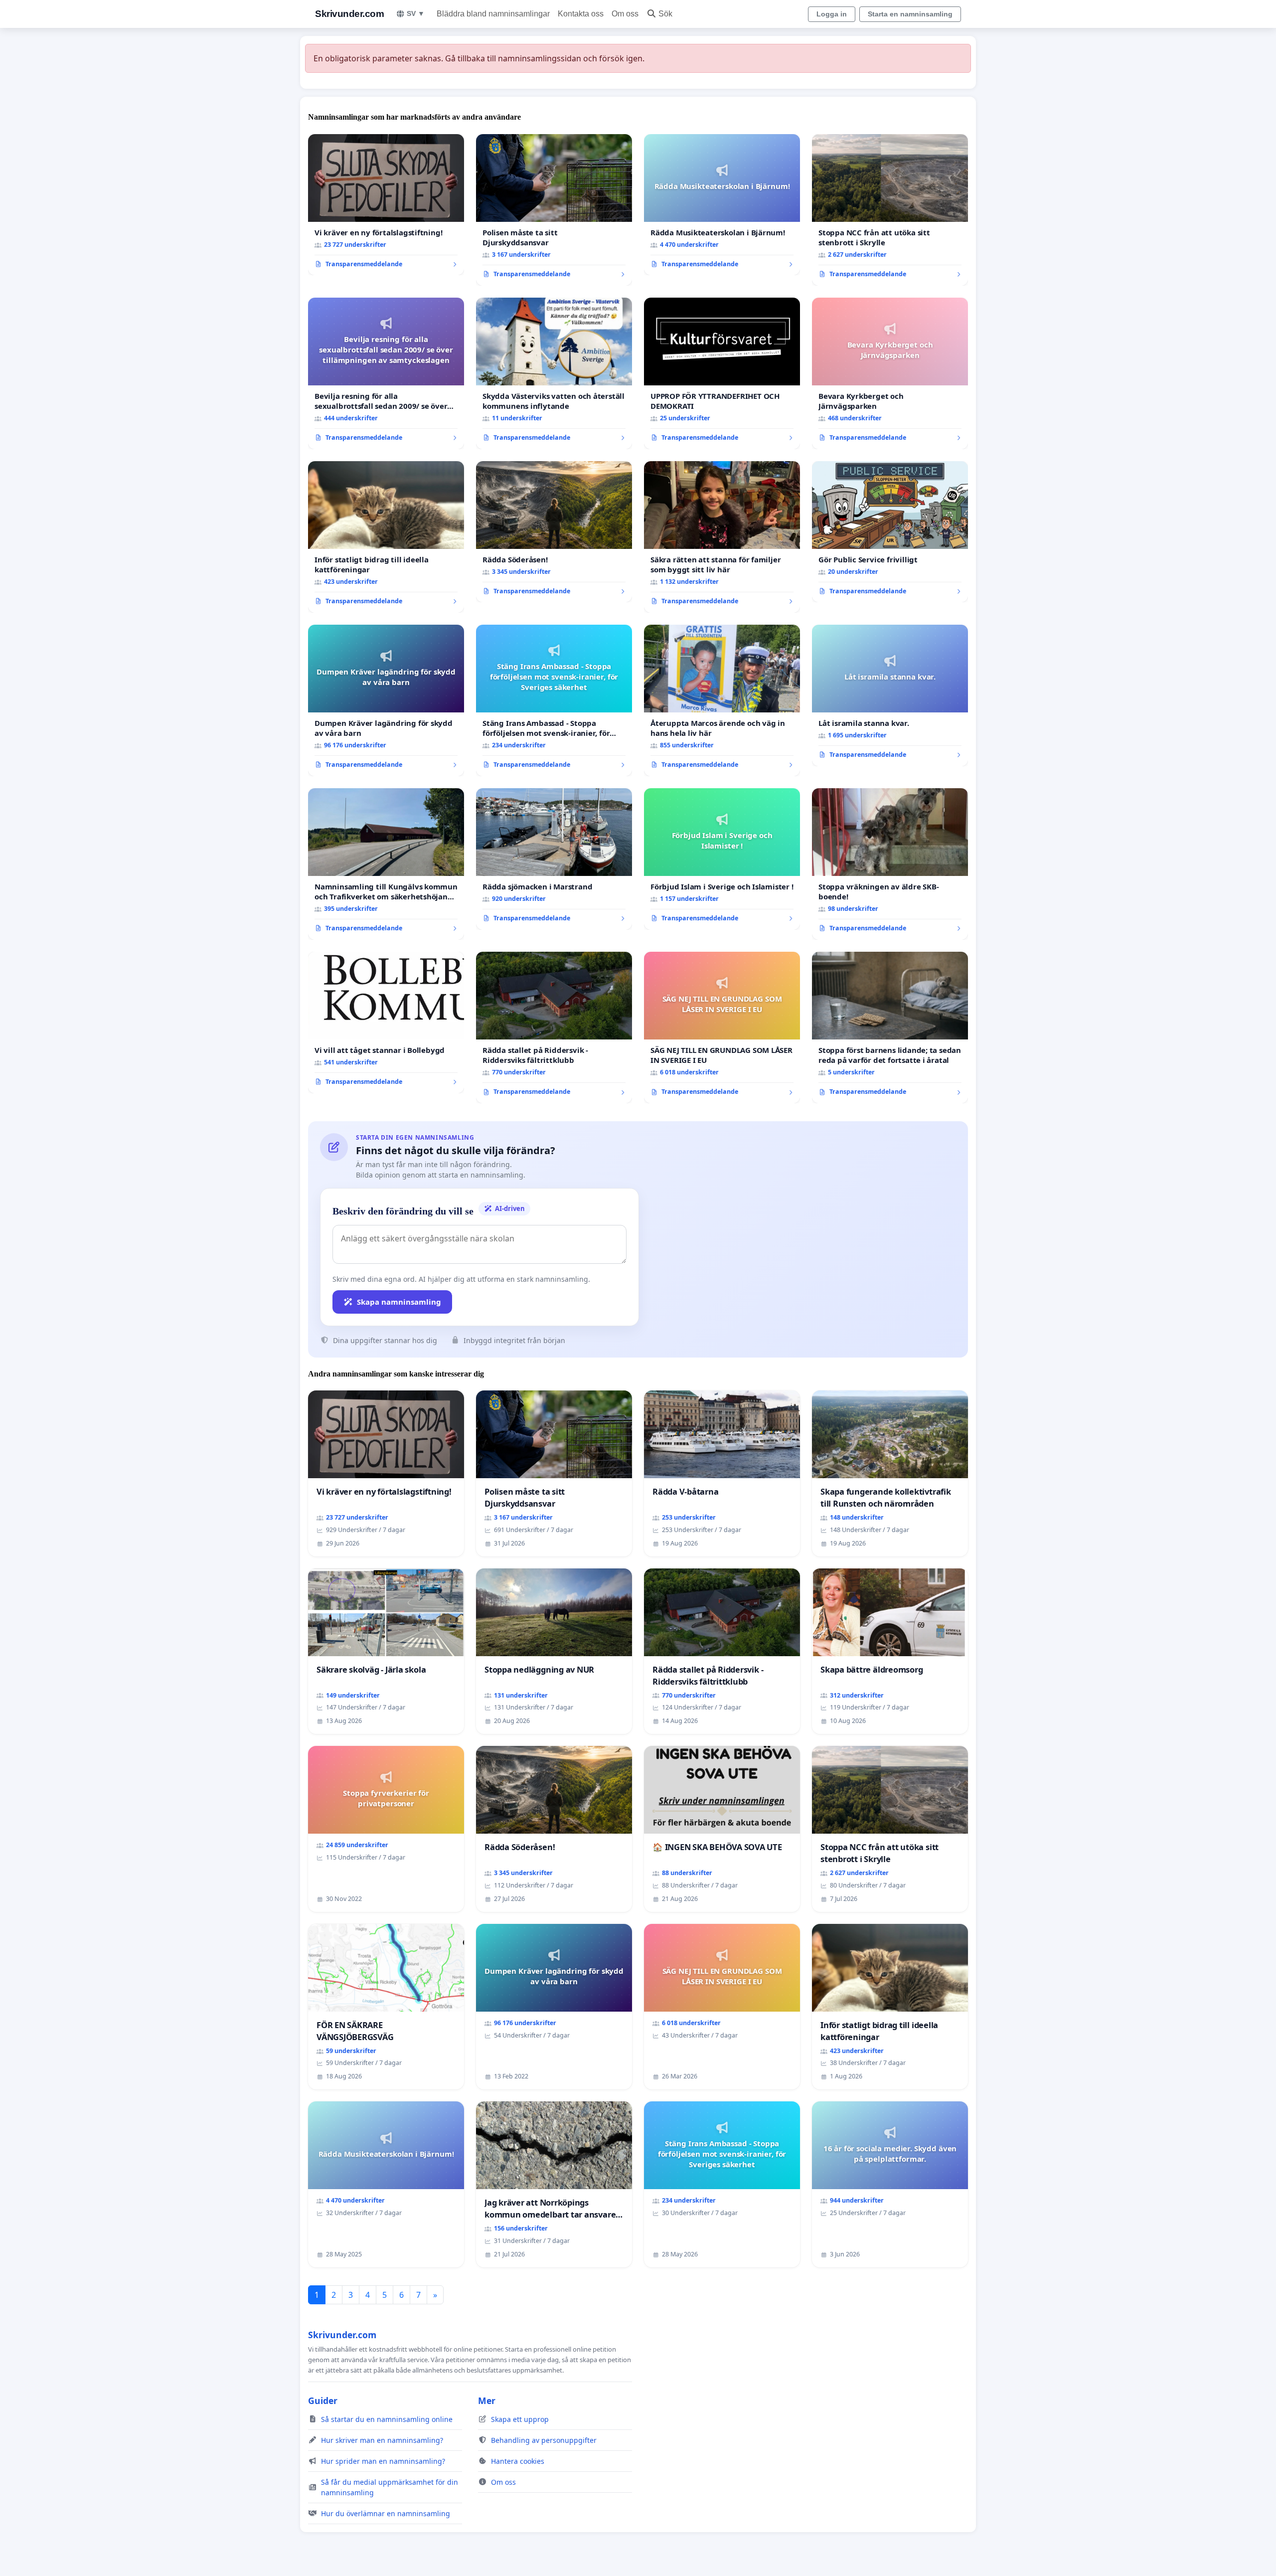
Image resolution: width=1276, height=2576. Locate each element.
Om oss (625, 14)
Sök (665, 14)
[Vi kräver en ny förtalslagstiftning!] (386, 205)
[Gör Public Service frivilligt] (890, 532)
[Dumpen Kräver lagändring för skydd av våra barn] (386, 700)
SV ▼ (416, 13)
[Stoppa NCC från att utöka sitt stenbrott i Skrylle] (890, 210)
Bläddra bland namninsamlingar (493, 14)
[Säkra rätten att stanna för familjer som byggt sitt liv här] (722, 537)
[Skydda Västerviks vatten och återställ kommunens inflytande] (554, 373)
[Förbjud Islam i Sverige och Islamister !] (722, 859)
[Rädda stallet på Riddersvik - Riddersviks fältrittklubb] (554, 1028)
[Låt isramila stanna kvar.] (890, 695)
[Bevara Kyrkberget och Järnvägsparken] (890, 373)
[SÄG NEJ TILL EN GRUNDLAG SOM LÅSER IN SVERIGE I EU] (722, 1028)
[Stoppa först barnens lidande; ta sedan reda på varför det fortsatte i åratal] (890, 1028)
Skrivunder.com (349, 14)
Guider (323, 2401)
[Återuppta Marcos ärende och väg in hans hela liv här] (722, 700)
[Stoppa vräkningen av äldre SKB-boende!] (890, 864)
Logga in (832, 14)
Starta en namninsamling (910, 14)
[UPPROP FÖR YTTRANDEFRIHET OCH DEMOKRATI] (722, 373)
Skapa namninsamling (399, 1302)
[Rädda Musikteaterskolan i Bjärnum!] (722, 205)
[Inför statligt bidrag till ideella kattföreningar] (386, 537)
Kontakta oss (581, 14)
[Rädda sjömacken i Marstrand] (554, 859)
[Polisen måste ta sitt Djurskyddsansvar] (554, 210)
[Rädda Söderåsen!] (554, 532)
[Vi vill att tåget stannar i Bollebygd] (386, 1023)
